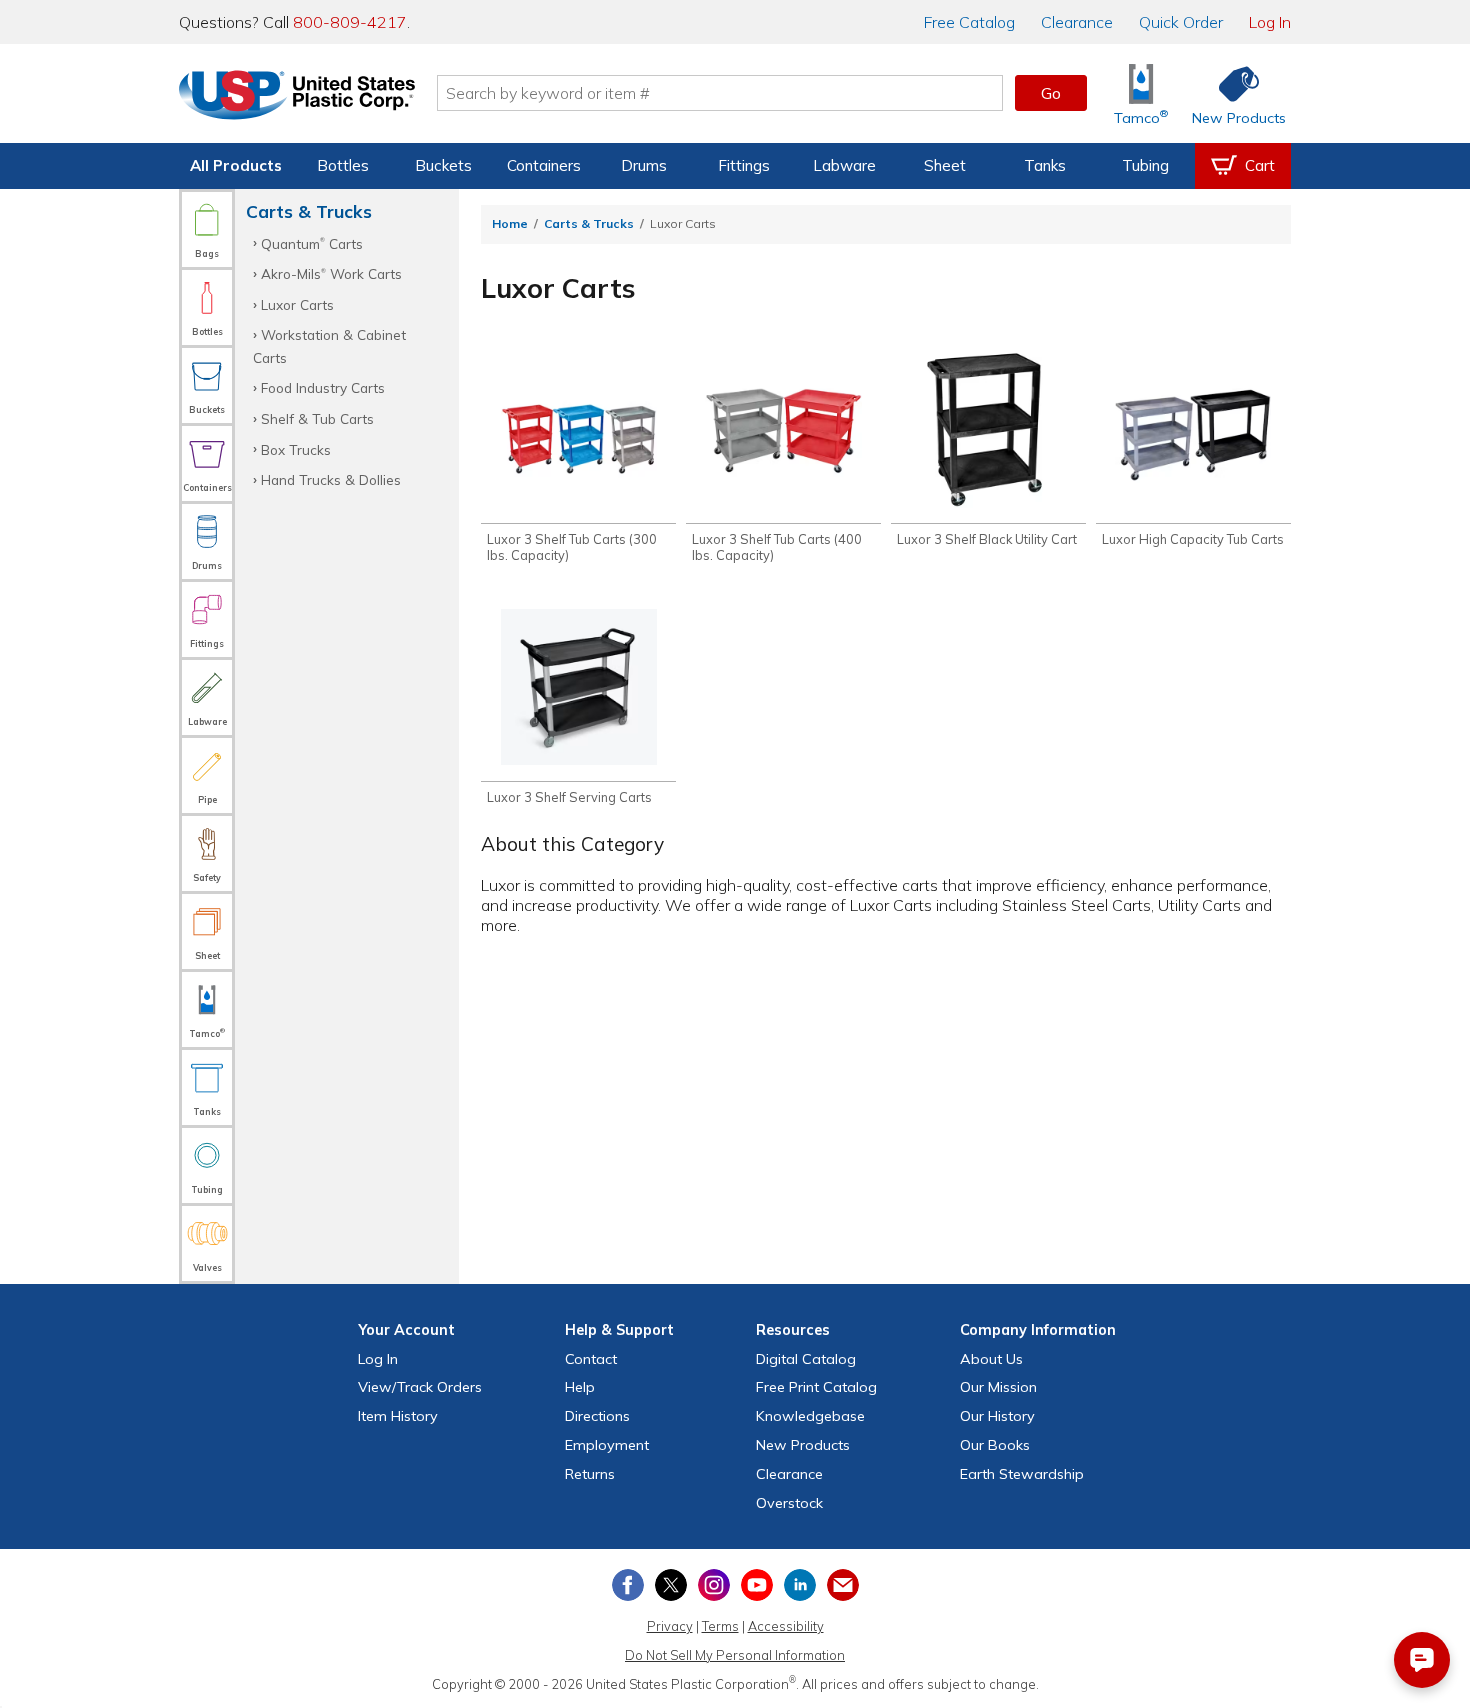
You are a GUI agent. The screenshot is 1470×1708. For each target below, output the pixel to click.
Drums (644, 165)
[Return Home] (297, 97)
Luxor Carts (297, 304)
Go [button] (1051, 93)
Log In (1270, 22)
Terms (720, 1626)
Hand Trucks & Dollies (331, 479)
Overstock (789, 1503)
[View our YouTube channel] (757, 1585)
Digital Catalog (806, 1359)
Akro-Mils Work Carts (331, 273)
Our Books (995, 1445)
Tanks (1045, 165)
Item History (398, 1416)
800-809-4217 (350, 22)
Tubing (1145, 165)
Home (510, 223)
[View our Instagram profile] (714, 1585)
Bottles (343, 165)
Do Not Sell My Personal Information (735, 1655)
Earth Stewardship (1022, 1474)
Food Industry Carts (323, 387)
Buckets (443, 165)
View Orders (420, 1387)
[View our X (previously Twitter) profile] (671, 1585)
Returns (590, 1474)
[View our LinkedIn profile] (800, 1585)
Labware (844, 165)
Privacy (670, 1626)
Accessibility (786, 1626)
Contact (591, 1359)
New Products (803, 1445)
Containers (544, 165)
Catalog (969, 22)
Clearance (1077, 22)
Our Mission (998, 1387)
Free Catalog (816, 1387)
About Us (991, 1359)
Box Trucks (296, 449)
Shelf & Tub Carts (317, 418)
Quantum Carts (312, 243)
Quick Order (1181, 22)
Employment (607, 1445)
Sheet (945, 165)
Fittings (744, 165)
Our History (997, 1416)
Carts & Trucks (589, 223)
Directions (597, 1416)
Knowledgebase (810, 1416)
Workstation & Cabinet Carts (329, 345)
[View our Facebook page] (628, 1585)
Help (580, 1387)
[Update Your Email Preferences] (843, 1585)
